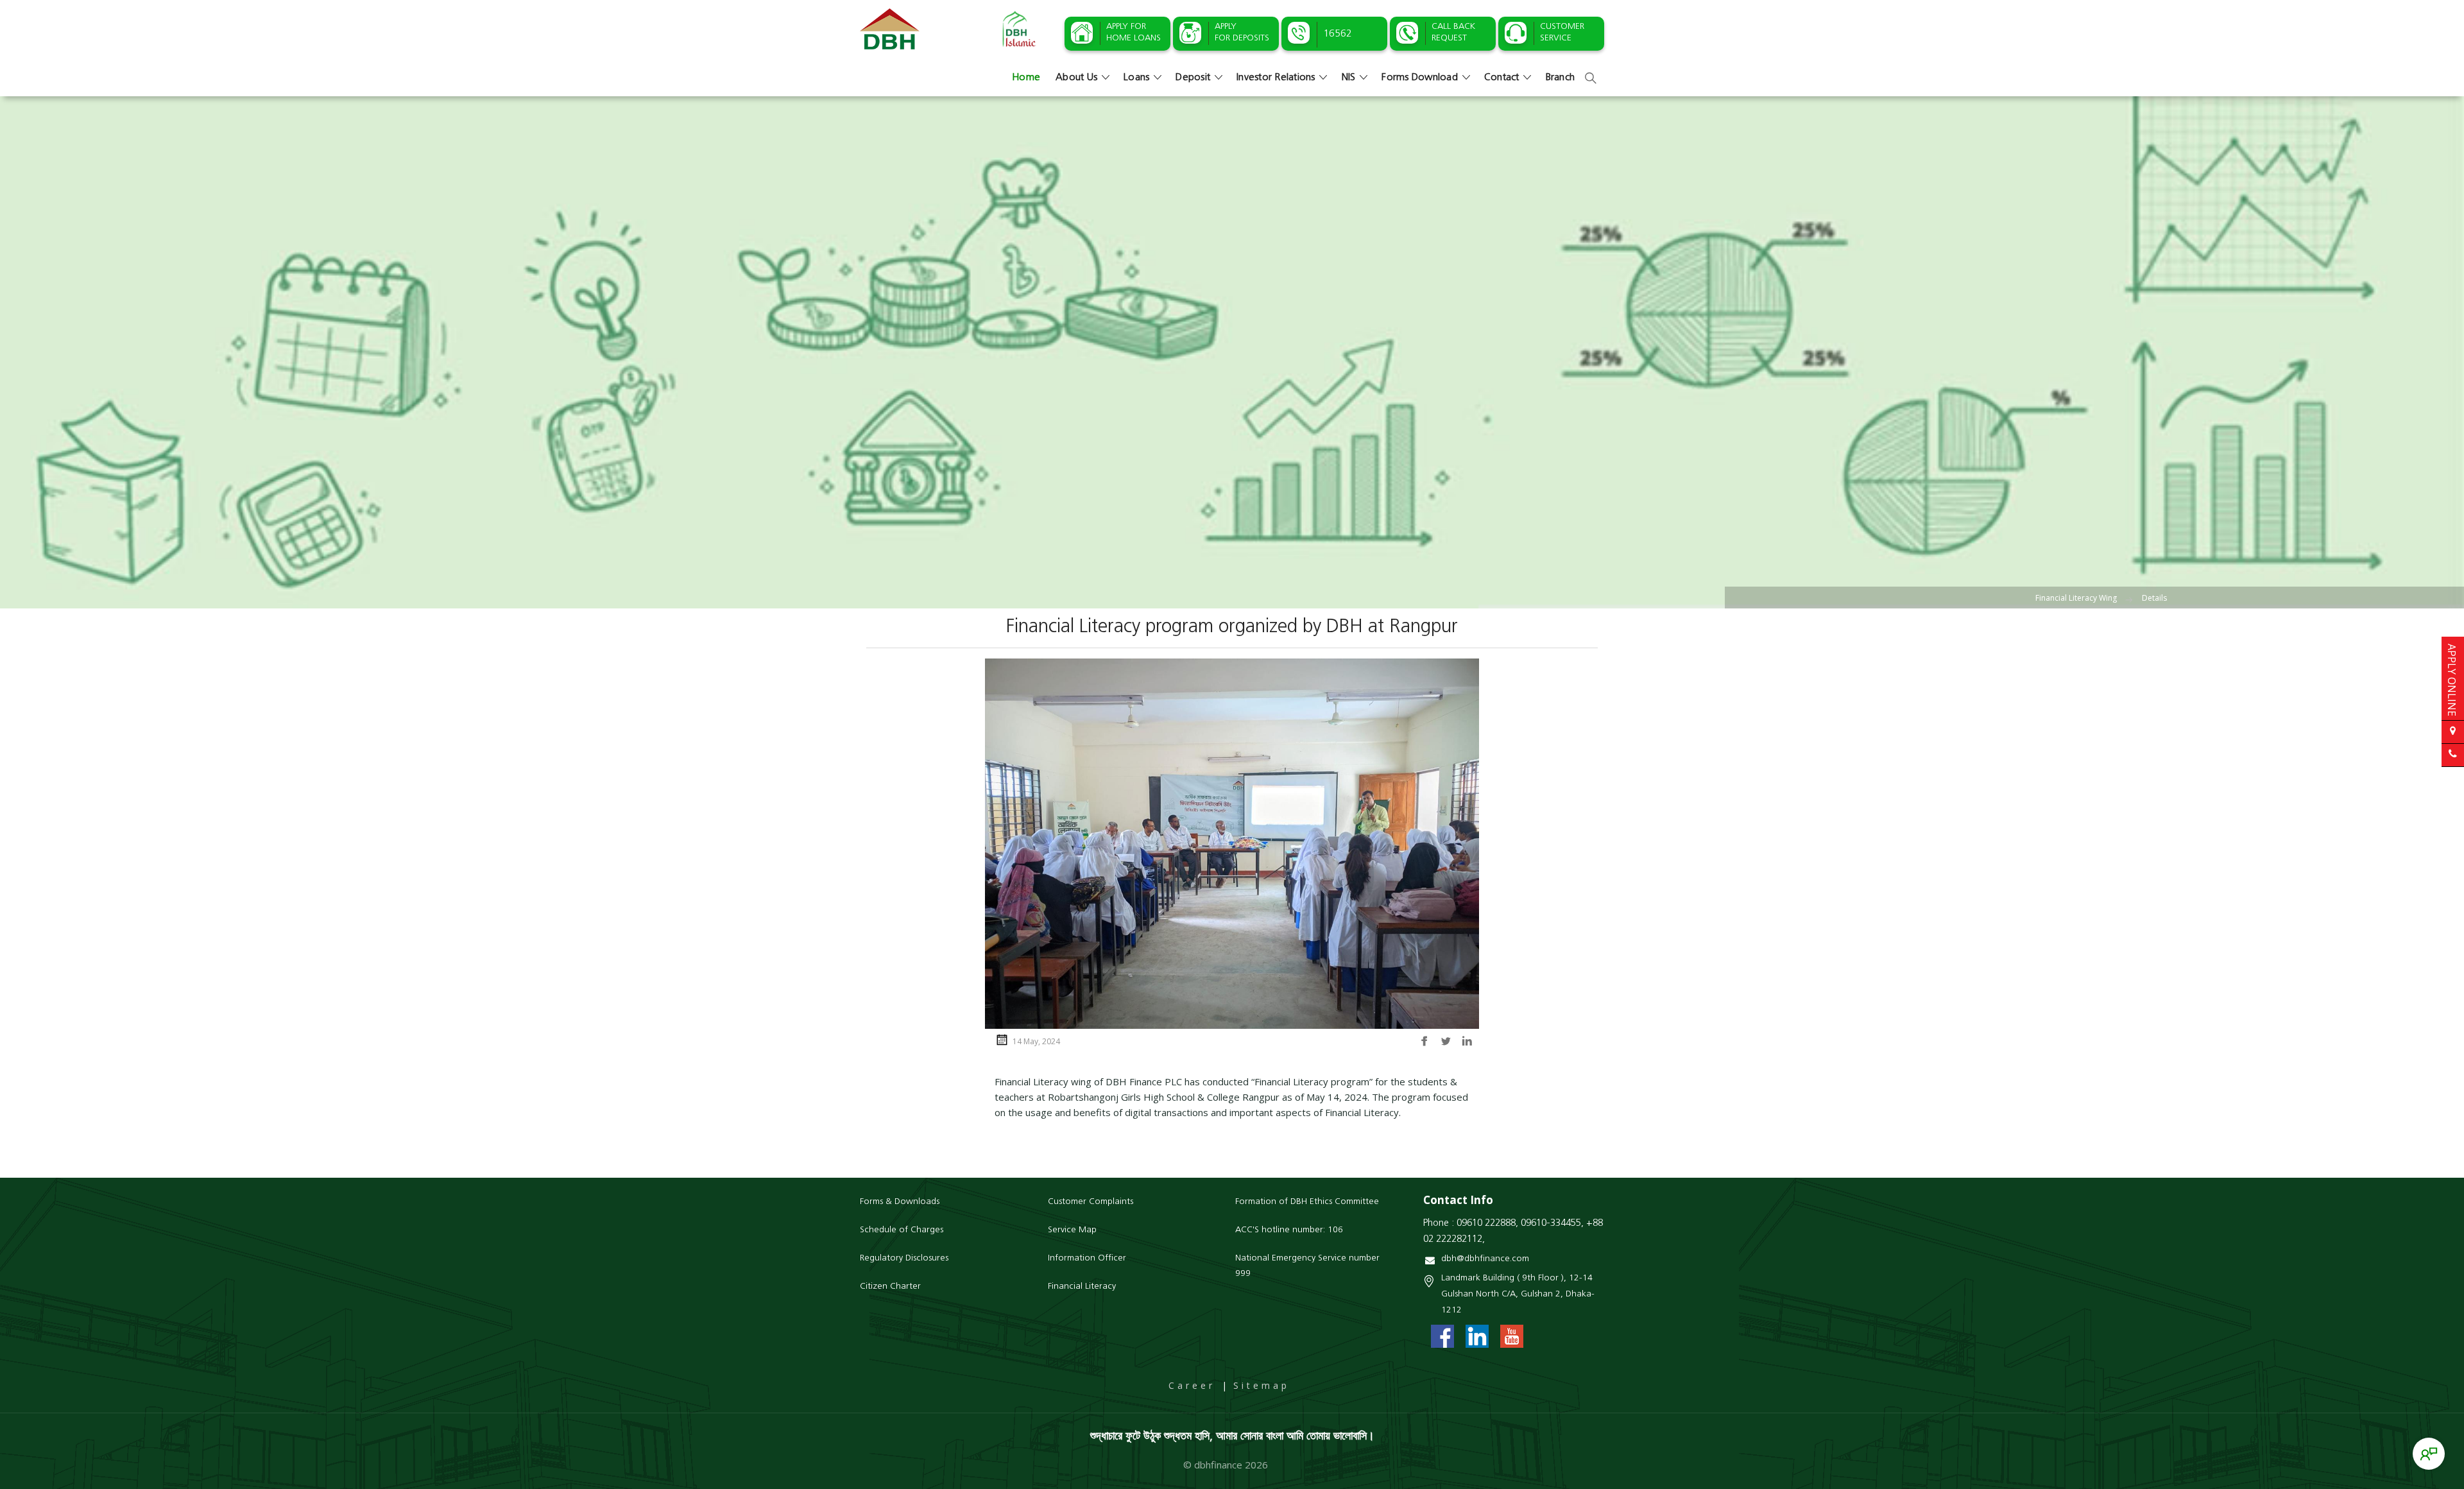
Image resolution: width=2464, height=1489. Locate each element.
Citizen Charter (890, 1287)
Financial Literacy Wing (2076, 598)
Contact (1502, 78)
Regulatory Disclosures (904, 1258)
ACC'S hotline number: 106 (1289, 1230)
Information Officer (1087, 1258)
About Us (1076, 78)
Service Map (1072, 1230)
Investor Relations (1276, 78)
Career (1192, 1385)
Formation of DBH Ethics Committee (1307, 1202)
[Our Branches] (2453, 732)
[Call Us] (2453, 755)
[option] (1232, 352)
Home (1026, 78)
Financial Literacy (1082, 1287)
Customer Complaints (1091, 1202)
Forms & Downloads (900, 1202)
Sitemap (1262, 1385)
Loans (1136, 78)
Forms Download (1420, 78)
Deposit (1193, 78)
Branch (1561, 78)
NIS (1349, 78)
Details (2154, 598)
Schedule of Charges (902, 1230)
